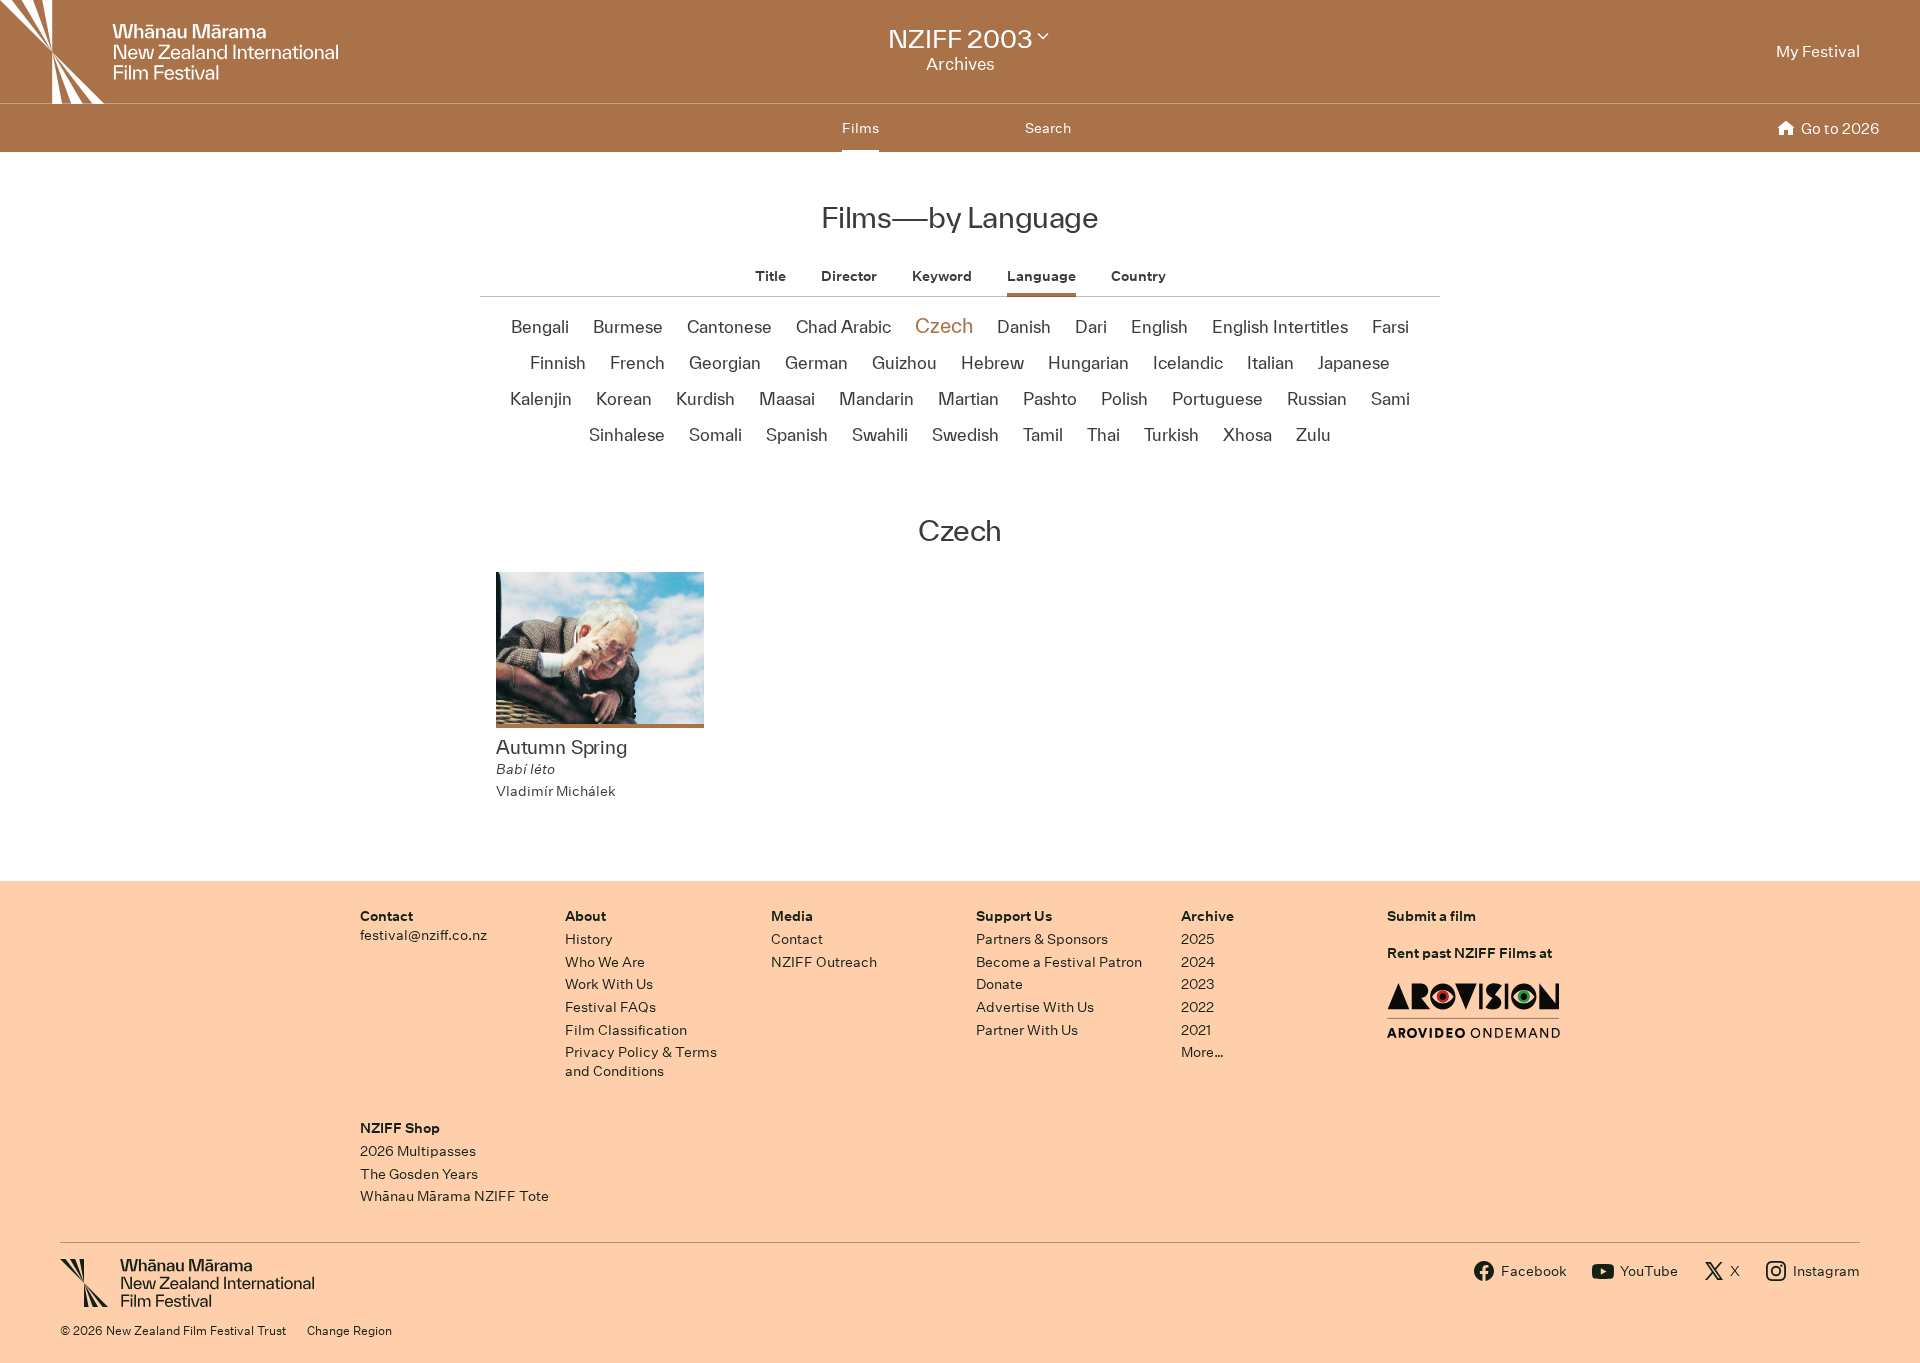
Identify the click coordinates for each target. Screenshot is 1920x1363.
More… (1202, 1052)
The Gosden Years (419, 1174)
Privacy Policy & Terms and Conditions (641, 1061)
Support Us (1014, 916)
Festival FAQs (610, 1007)
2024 (1198, 962)
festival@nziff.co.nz (423, 935)
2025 (1197, 939)
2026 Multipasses (418, 1151)
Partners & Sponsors (1042, 939)
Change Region (349, 1330)
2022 (1197, 1007)
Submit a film (1431, 916)
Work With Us (609, 984)
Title (770, 276)
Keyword (942, 276)
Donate (999, 984)
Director (849, 276)
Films (860, 128)
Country (1138, 276)
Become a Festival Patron (1059, 962)
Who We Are (605, 962)
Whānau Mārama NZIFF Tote (454, 1196)
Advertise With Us (1035, 1007)
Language (1041, 276)
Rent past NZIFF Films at (1469, 953)
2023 (1198, 984)
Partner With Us (1027, 1030)
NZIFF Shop (400, 1128)
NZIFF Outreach (824, 962)
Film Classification (626, 1030)
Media (792, 916)
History (589, 939)
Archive (1207, 916)
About (585, 916)
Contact (386, 916)
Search (1048, 128)
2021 (1196, 1030)
